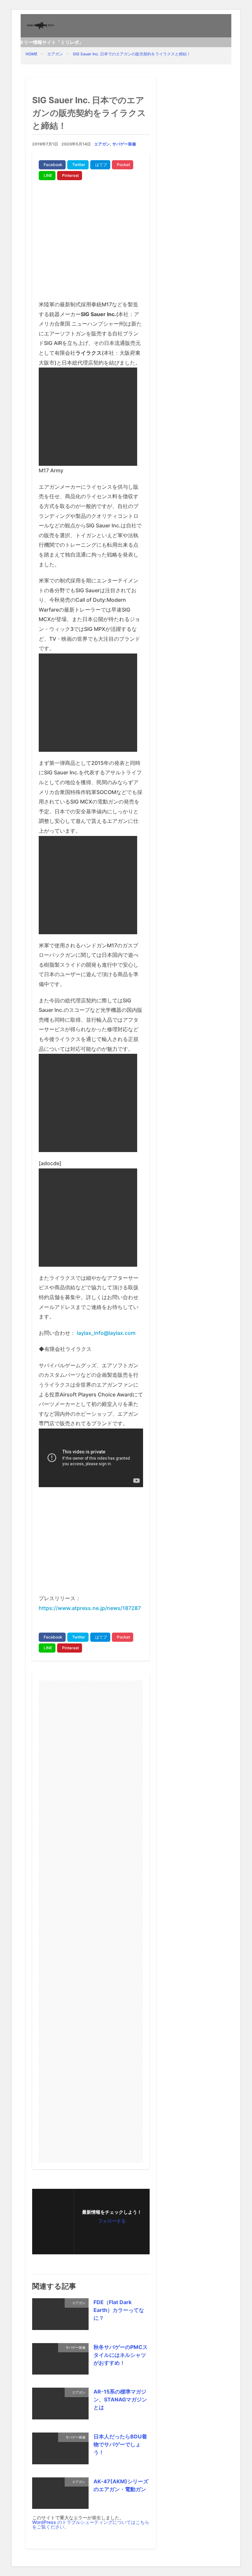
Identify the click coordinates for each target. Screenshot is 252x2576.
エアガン (55, 54)
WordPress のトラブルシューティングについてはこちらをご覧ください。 (91, 2524)
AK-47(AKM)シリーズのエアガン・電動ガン (121, 2485)
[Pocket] (123, 165)
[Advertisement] (91, 243)
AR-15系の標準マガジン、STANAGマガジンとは (120, 2399)
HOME (31, 54)
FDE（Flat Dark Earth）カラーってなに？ (119, 2310)
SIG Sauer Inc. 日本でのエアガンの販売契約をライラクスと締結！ (132, 54)
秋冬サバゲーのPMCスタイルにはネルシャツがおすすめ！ (121, 2355)
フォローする (112, 2221)
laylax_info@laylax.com (106, 1333)
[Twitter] (78, 165)
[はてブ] (100, 165)
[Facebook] (52, 165)
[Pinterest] (70, 176)
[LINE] (47, 176)
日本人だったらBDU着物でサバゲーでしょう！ (120, 2444)
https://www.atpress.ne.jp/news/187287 (90, 1608)
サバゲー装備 (124, 144)
